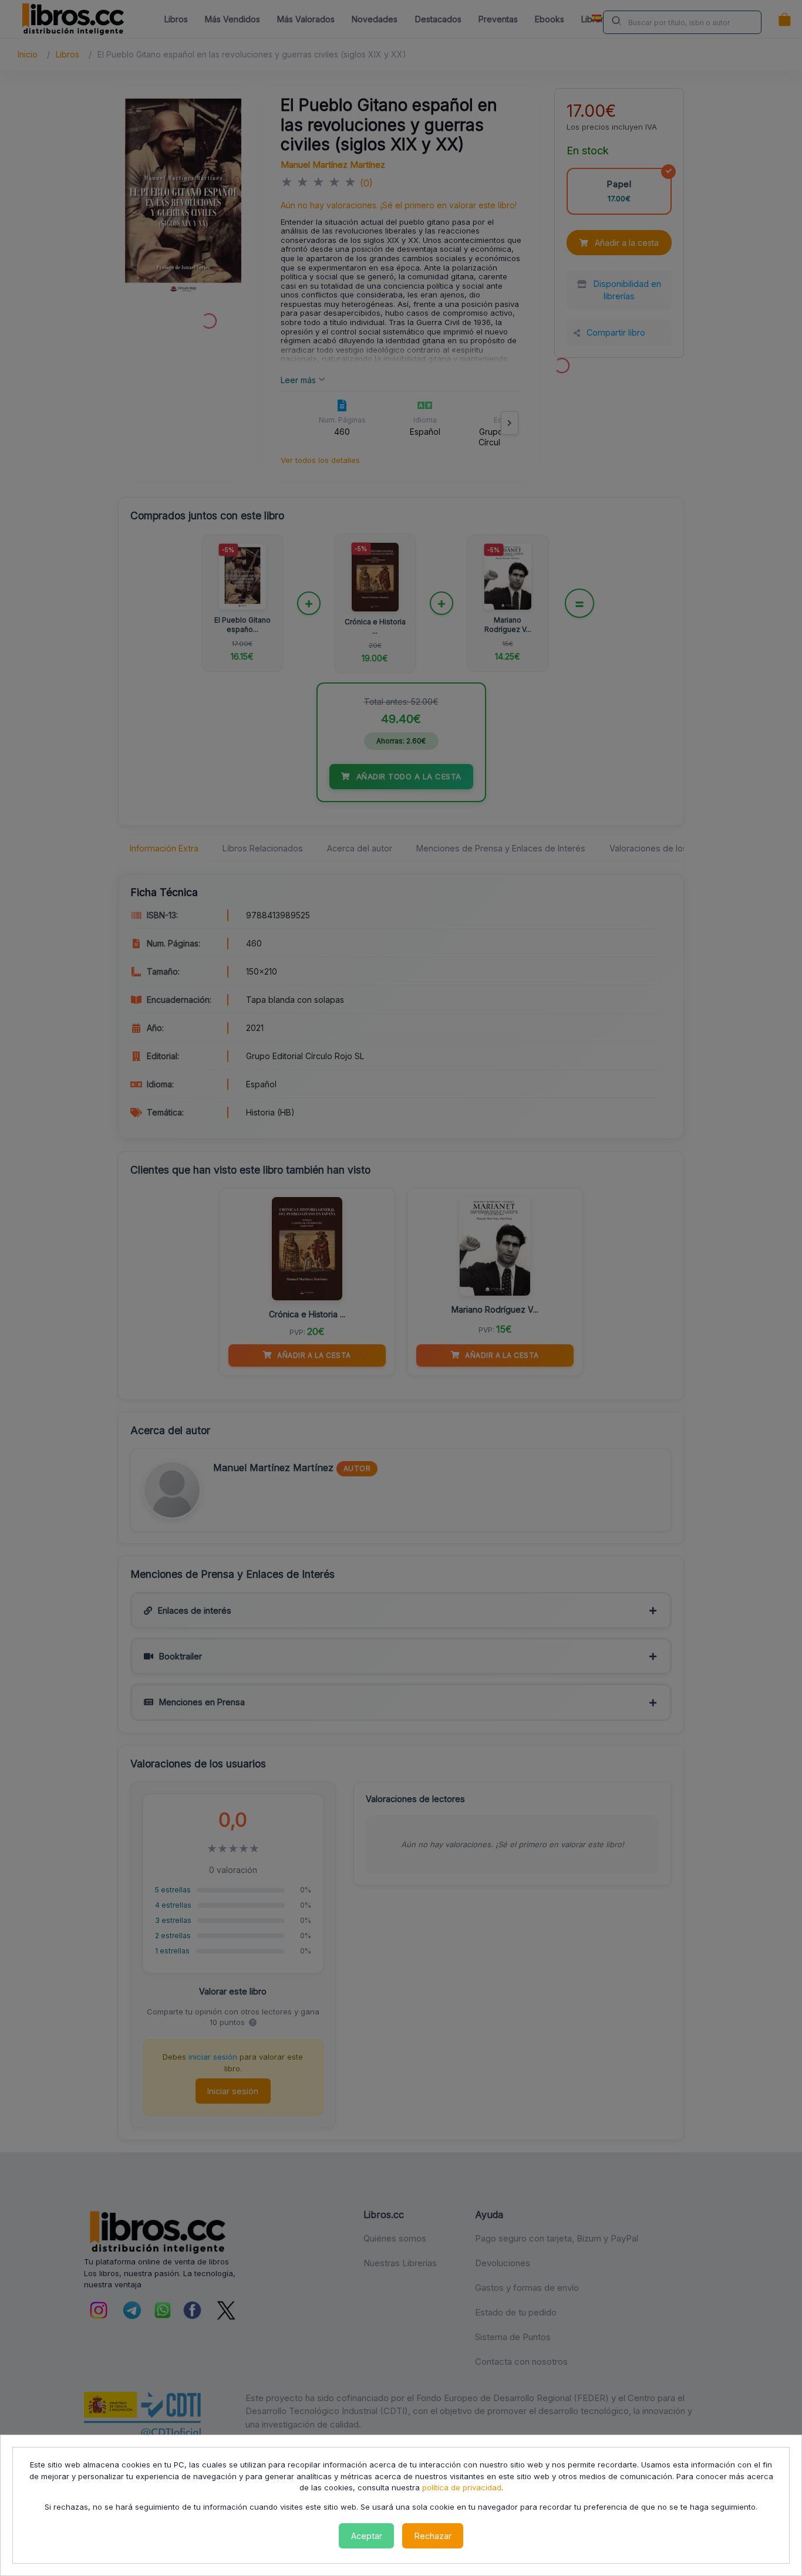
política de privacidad (462, 2487)
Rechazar (433, 2536)
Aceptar (367, 2536)
